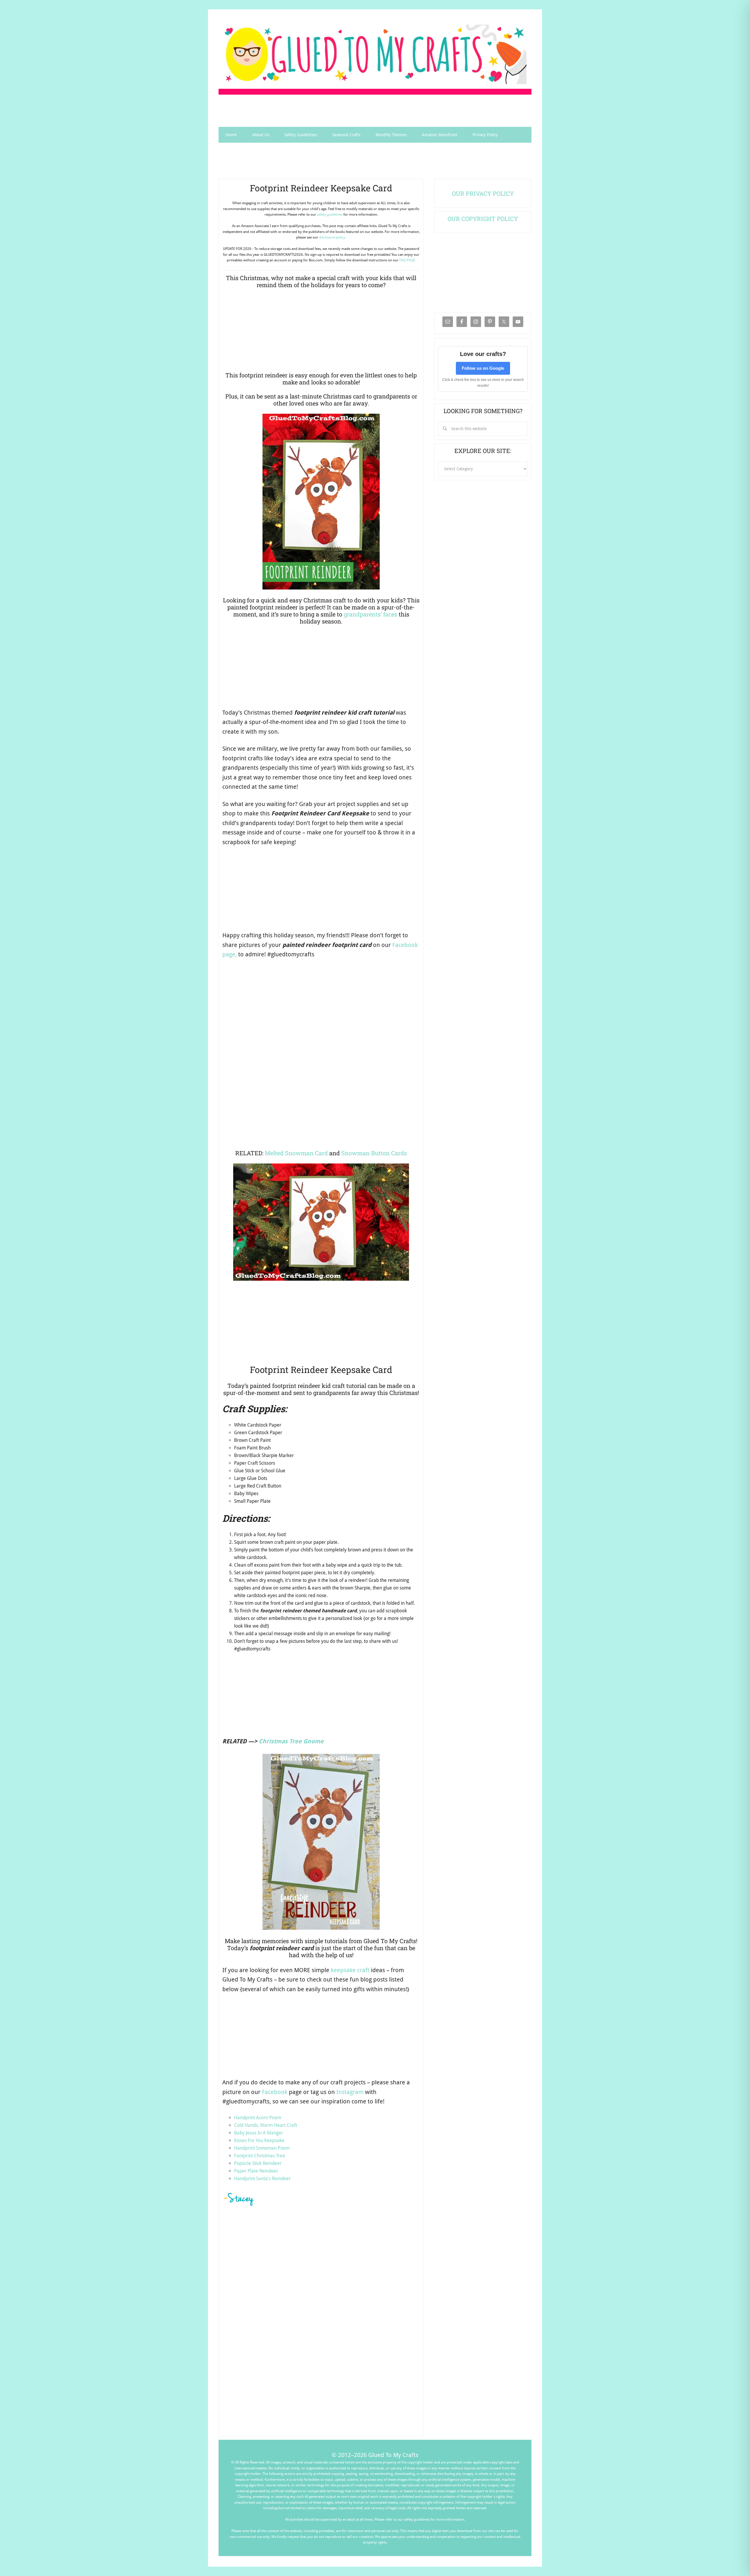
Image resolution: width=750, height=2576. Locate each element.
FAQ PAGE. (408, 260)
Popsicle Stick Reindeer (258, 2163)
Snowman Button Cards (374, 1153)
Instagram (350, 2092)
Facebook (275, 2092)
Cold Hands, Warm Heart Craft (266, 2125)
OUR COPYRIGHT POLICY (483, 219)
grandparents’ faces (370, 614)
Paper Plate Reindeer (256, 2171)
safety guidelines (330, 214)
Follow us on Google (483, 368)
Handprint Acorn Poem (258, 2118)
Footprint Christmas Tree (260, 2156)
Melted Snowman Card (296, 1153)
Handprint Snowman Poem (262, 2148)
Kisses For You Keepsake (259, 2140)
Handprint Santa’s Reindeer (262, 2179)
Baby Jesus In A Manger (259, 2133)
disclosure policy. (333, 237)
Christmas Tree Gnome (291, 1741)
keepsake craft (350, 1970)
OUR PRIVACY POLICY (483, 193)
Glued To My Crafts (375, 54)
